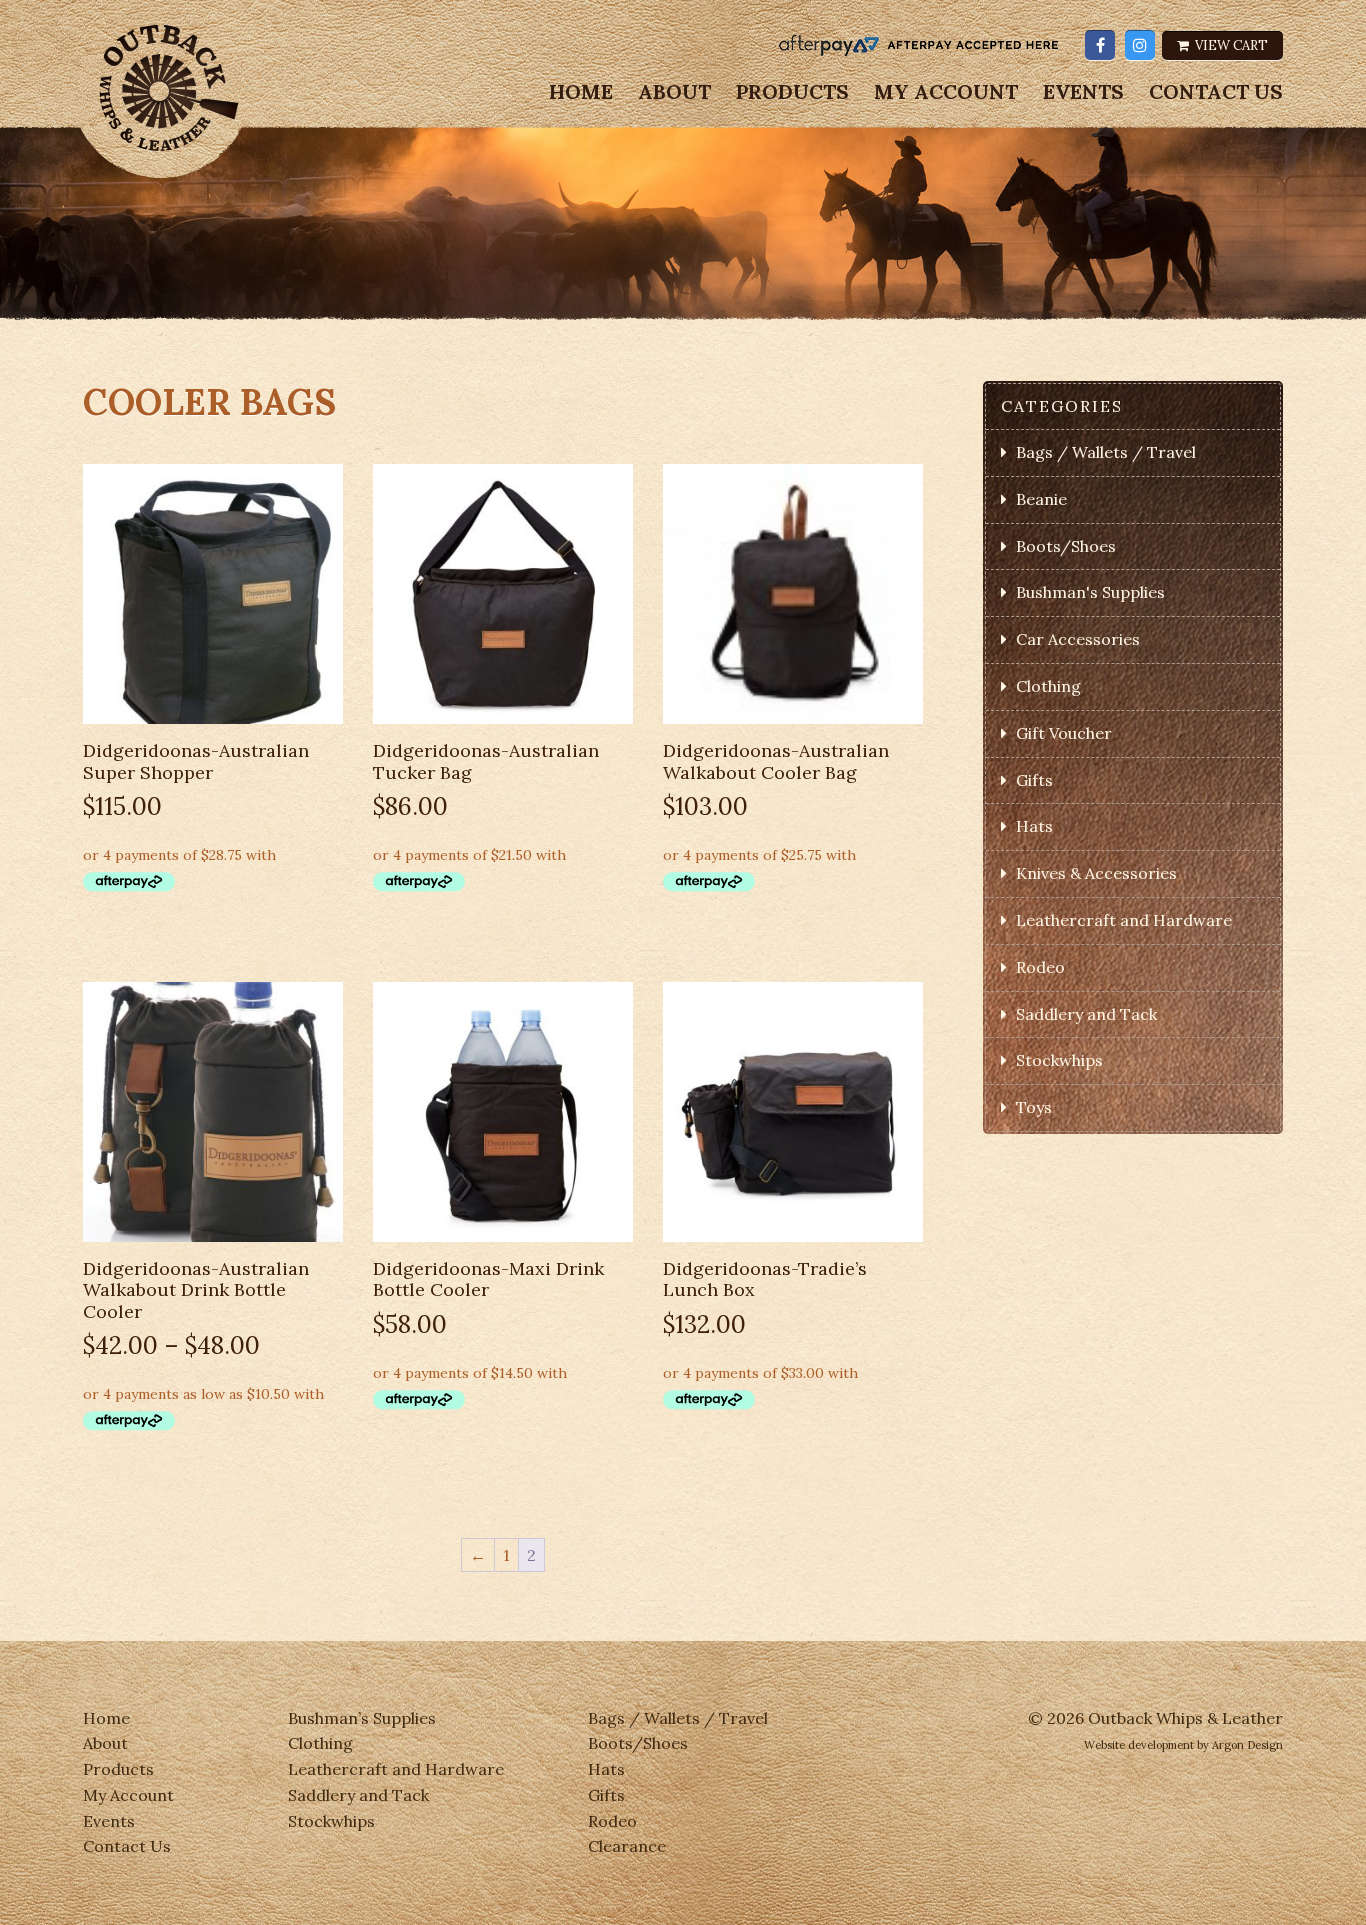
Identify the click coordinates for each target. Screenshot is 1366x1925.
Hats (1034, 826)
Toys (1034, 1107)
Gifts (1034, 780)
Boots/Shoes (1066, 546)
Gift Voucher (1064, 733)
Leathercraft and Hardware (1124, 920)
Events (1083, 92)
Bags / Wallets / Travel (1106, 452)
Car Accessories (1078, 639)
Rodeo (1040, 967)
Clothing (1048, 686)
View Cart (1230, 45)
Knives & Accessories (1096, 873)
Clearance (627, 1846)
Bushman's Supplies (1090, 592)
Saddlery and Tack (1086, 1014)
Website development (1139, 1745)
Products (792, 92)
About (674, 92)
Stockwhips (1059, 1060)
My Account (946, 92)
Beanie (1041, 499)
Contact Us (1216, 92)
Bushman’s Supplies (362, 1718)
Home (581, 92)
